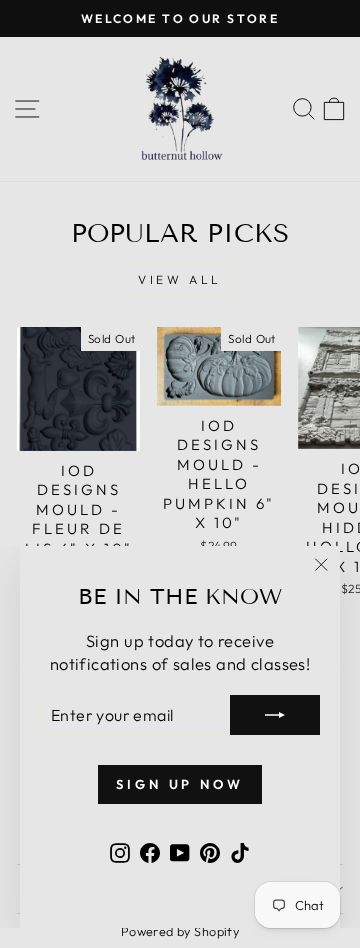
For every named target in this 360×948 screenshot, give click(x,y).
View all (180, 279)
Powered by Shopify (180, 931)
